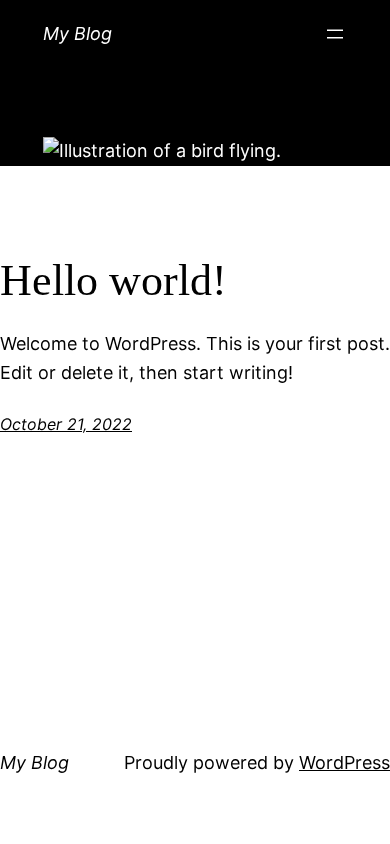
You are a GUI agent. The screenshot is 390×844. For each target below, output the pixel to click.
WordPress (344, 762)
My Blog (77, 33)
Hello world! (113, 280)
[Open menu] (335, 34)
